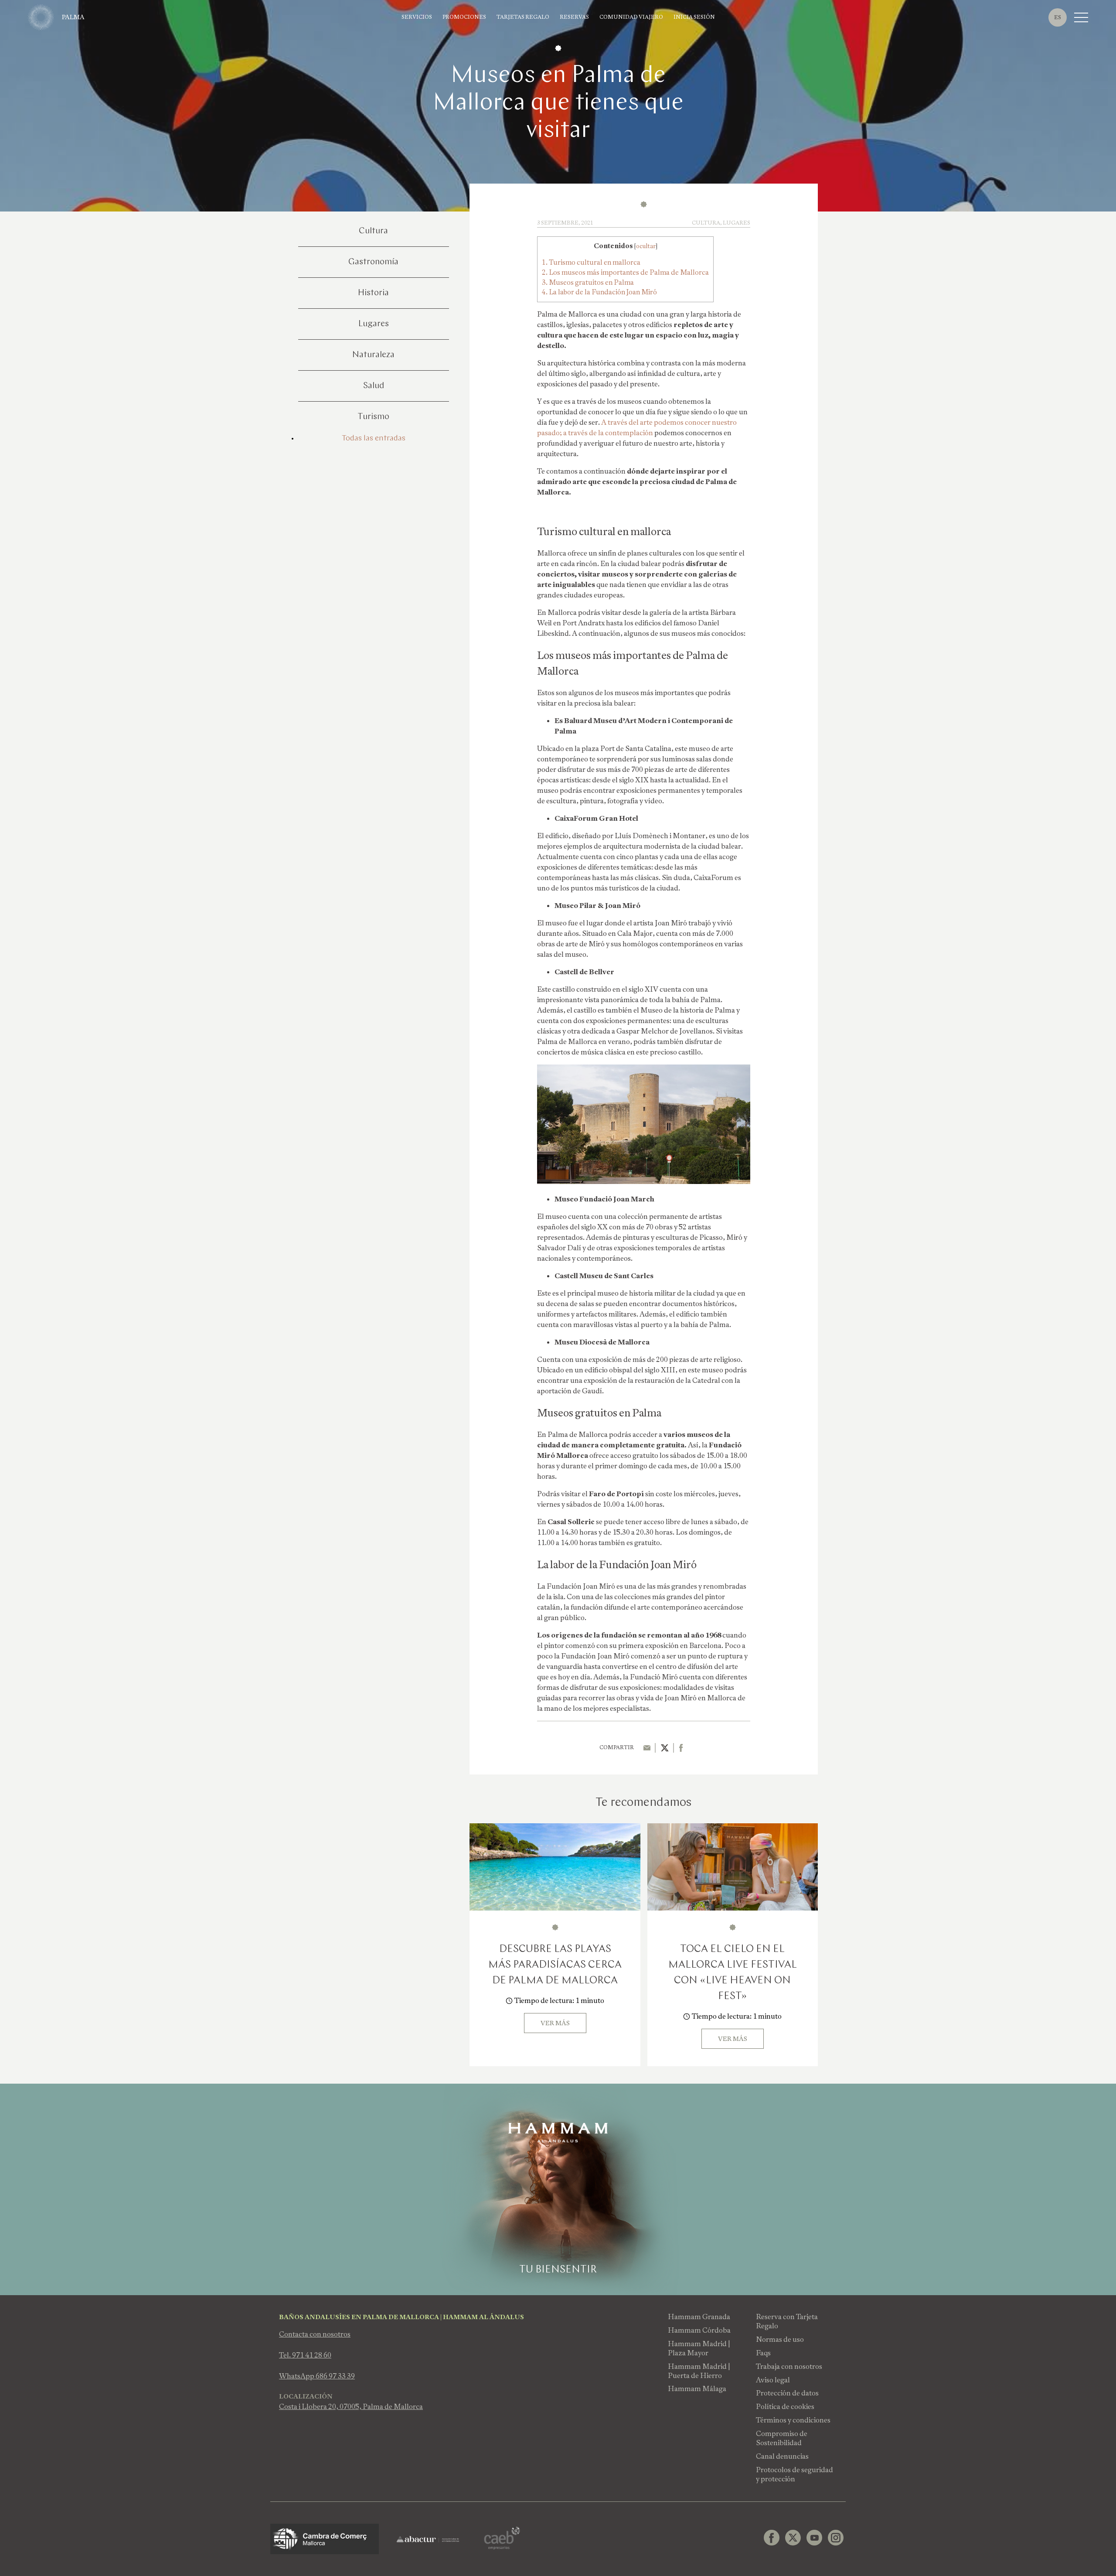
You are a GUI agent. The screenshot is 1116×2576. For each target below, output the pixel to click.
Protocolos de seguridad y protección (794, 2474)
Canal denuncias (782, 2456)
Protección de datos (787, 2393)
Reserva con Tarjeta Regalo (787, 2321)
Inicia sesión (694, 17)
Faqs (763, 2353)
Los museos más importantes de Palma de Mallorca (625, 272)
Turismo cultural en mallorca (591, 262)
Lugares (374, 324)
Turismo (373, 417)
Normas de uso (780, 2339)
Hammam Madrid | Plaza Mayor (699, 2348)
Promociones (464, 17)
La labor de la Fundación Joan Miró (599, 292)
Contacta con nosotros (315, 2334)
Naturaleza (373, 355)
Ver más (555, 2023)
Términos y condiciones (793, 2420)
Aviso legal (773, 2380)
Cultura (373, 231)
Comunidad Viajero (631, 17)
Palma (73, 17)
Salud (374, 386)
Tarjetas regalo (523, 17)
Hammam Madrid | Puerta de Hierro (699, 2371)
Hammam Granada (699, 2317)
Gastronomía (373, 262)
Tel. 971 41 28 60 (305, 2355)
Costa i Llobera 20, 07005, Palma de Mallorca (351, 2407)
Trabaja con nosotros (789, 2366)
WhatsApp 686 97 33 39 (317, 2376)
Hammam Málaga (697, 2389)
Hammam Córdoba (699, 2330)
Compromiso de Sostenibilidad (782, 2438)
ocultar (646, 246)
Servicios (417, 17)
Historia (373, 293)
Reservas (574, 17)
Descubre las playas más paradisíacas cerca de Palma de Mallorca (555, 1965)
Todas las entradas (374, 439)
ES (1058, 17)
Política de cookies (785, 2407)
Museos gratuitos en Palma (588, 282)
